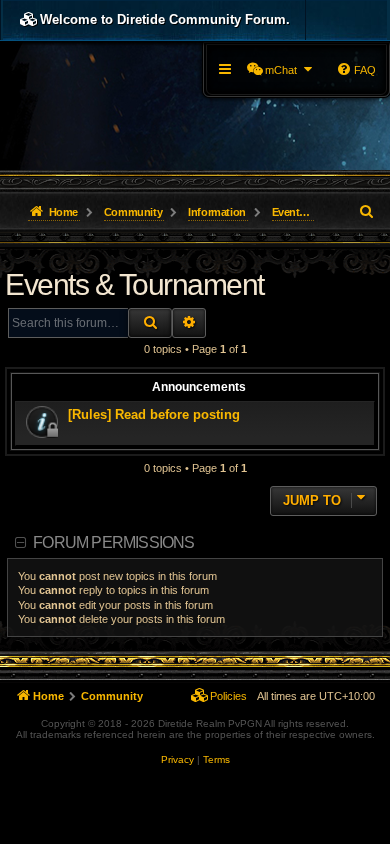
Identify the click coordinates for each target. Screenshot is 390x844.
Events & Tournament (134, 284)
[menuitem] (280, 70)
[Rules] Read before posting (154, 414)
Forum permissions (113, 542)
